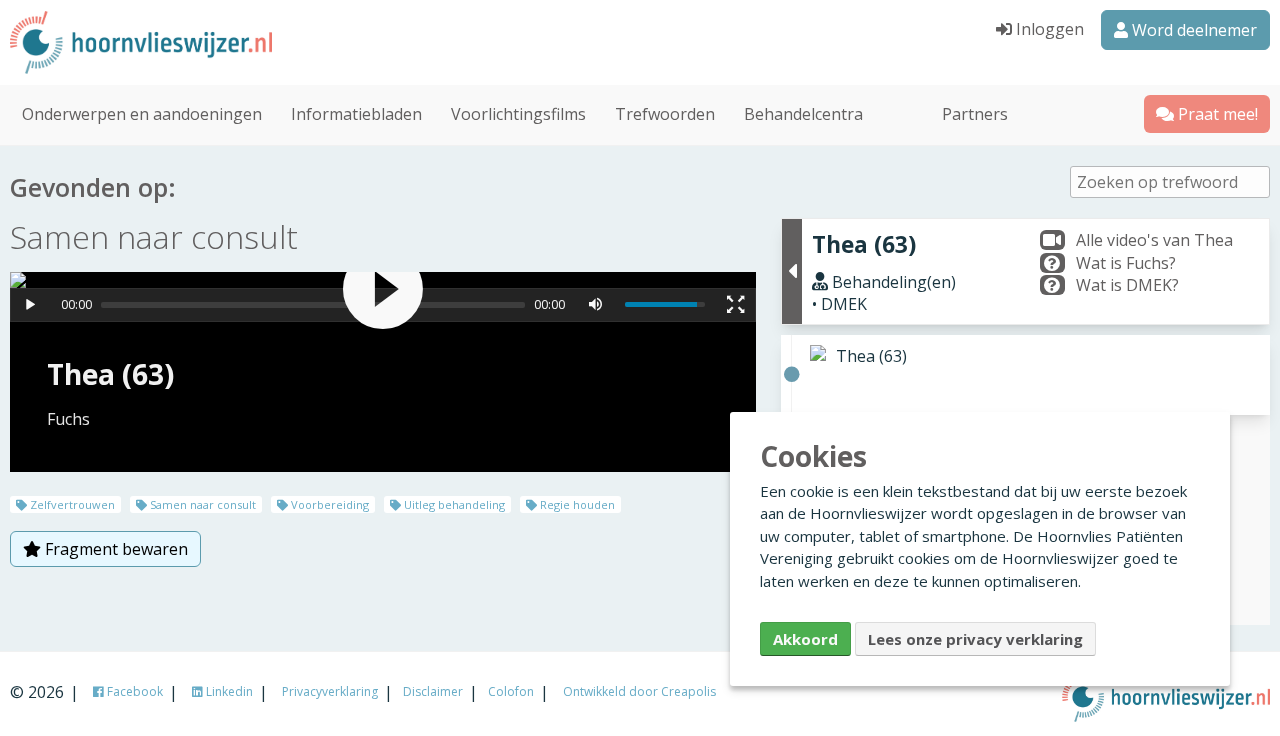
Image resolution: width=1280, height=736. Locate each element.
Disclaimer (433, 691)
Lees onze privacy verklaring (975, 639)
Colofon (511, 691)
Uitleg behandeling (453, 504)
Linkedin (228, 691)
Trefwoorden (665, 114)
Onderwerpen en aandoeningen (142, 114)
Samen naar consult (201, 504)
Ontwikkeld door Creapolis (639, 691)
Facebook (133, 691)
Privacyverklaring (330, 691)
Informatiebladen (356, 114)
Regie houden (576, 504)
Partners (975, 114)
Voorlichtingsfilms (518, 114)
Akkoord (805, 639)
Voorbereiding (328, 504)
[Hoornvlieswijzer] (100, 42)
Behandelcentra (803, 114)
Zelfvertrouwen (71, 504)
